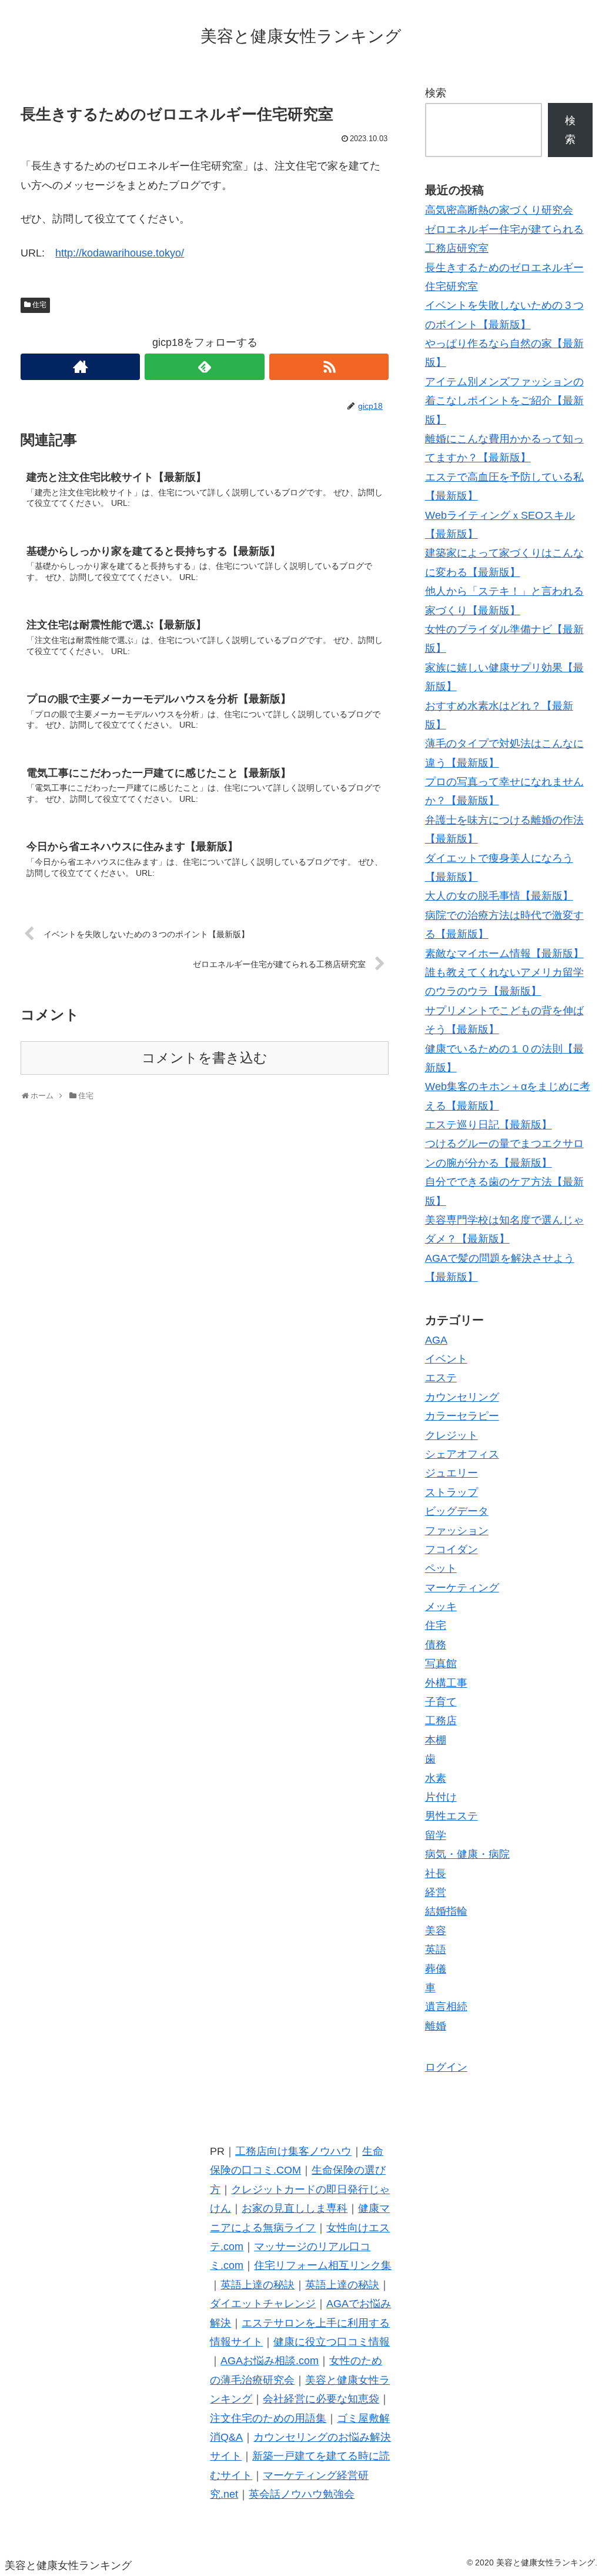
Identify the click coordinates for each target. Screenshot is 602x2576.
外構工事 (446, 1683)
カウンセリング (462, 1397)
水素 (436, 1778)
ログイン (446, 2067)
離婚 (436, 2026)
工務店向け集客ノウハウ (293, 2151)
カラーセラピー (462, 1416)
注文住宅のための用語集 (268, 2418)
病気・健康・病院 (467, 1854)
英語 (436, 1950)
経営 (436, 1892)
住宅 (39, 305)
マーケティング (462, 1588)
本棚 (436, 1740)
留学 (436, 1835)
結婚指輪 (446, 1911)
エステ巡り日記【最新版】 (489, 1125)
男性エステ (451, 1816)
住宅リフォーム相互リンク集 (323, 2265)
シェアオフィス (462, 1454)
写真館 (441, 1664)
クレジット (451, 1435)
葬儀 (436, 1969)
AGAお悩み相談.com (270, 2361)
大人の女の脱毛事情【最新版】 (499, 896)
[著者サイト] (80, 367)
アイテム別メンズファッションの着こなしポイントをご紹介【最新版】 (504, 401)
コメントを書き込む (205, 1058)
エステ (441, 1378)
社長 (436, 1874)
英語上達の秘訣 (257, 2285)
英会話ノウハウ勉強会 (302, 2494)
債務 (436, 1645)
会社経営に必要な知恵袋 (321, 2399)
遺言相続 (446, 2007)
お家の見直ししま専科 (295, 2208)
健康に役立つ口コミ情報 (332, 2342)
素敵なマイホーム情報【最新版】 (504, 954)
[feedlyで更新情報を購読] (204, 367)
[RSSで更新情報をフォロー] (329, 367)
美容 (436, 1931)
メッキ (441, 1607)
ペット (441, 1568)
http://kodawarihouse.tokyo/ (120, 253)
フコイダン (451, 1549)
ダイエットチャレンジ (263, 2304)
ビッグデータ (457, 1511)
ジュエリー (451, 1473)
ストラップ (451, 1492)
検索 (436, 93)
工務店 (441, 1721)
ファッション (457, 1531)
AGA (436, 1340)
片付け (441, 1797)
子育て (441, 1702)
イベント (446, 1359)
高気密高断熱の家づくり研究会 (499, 210)
